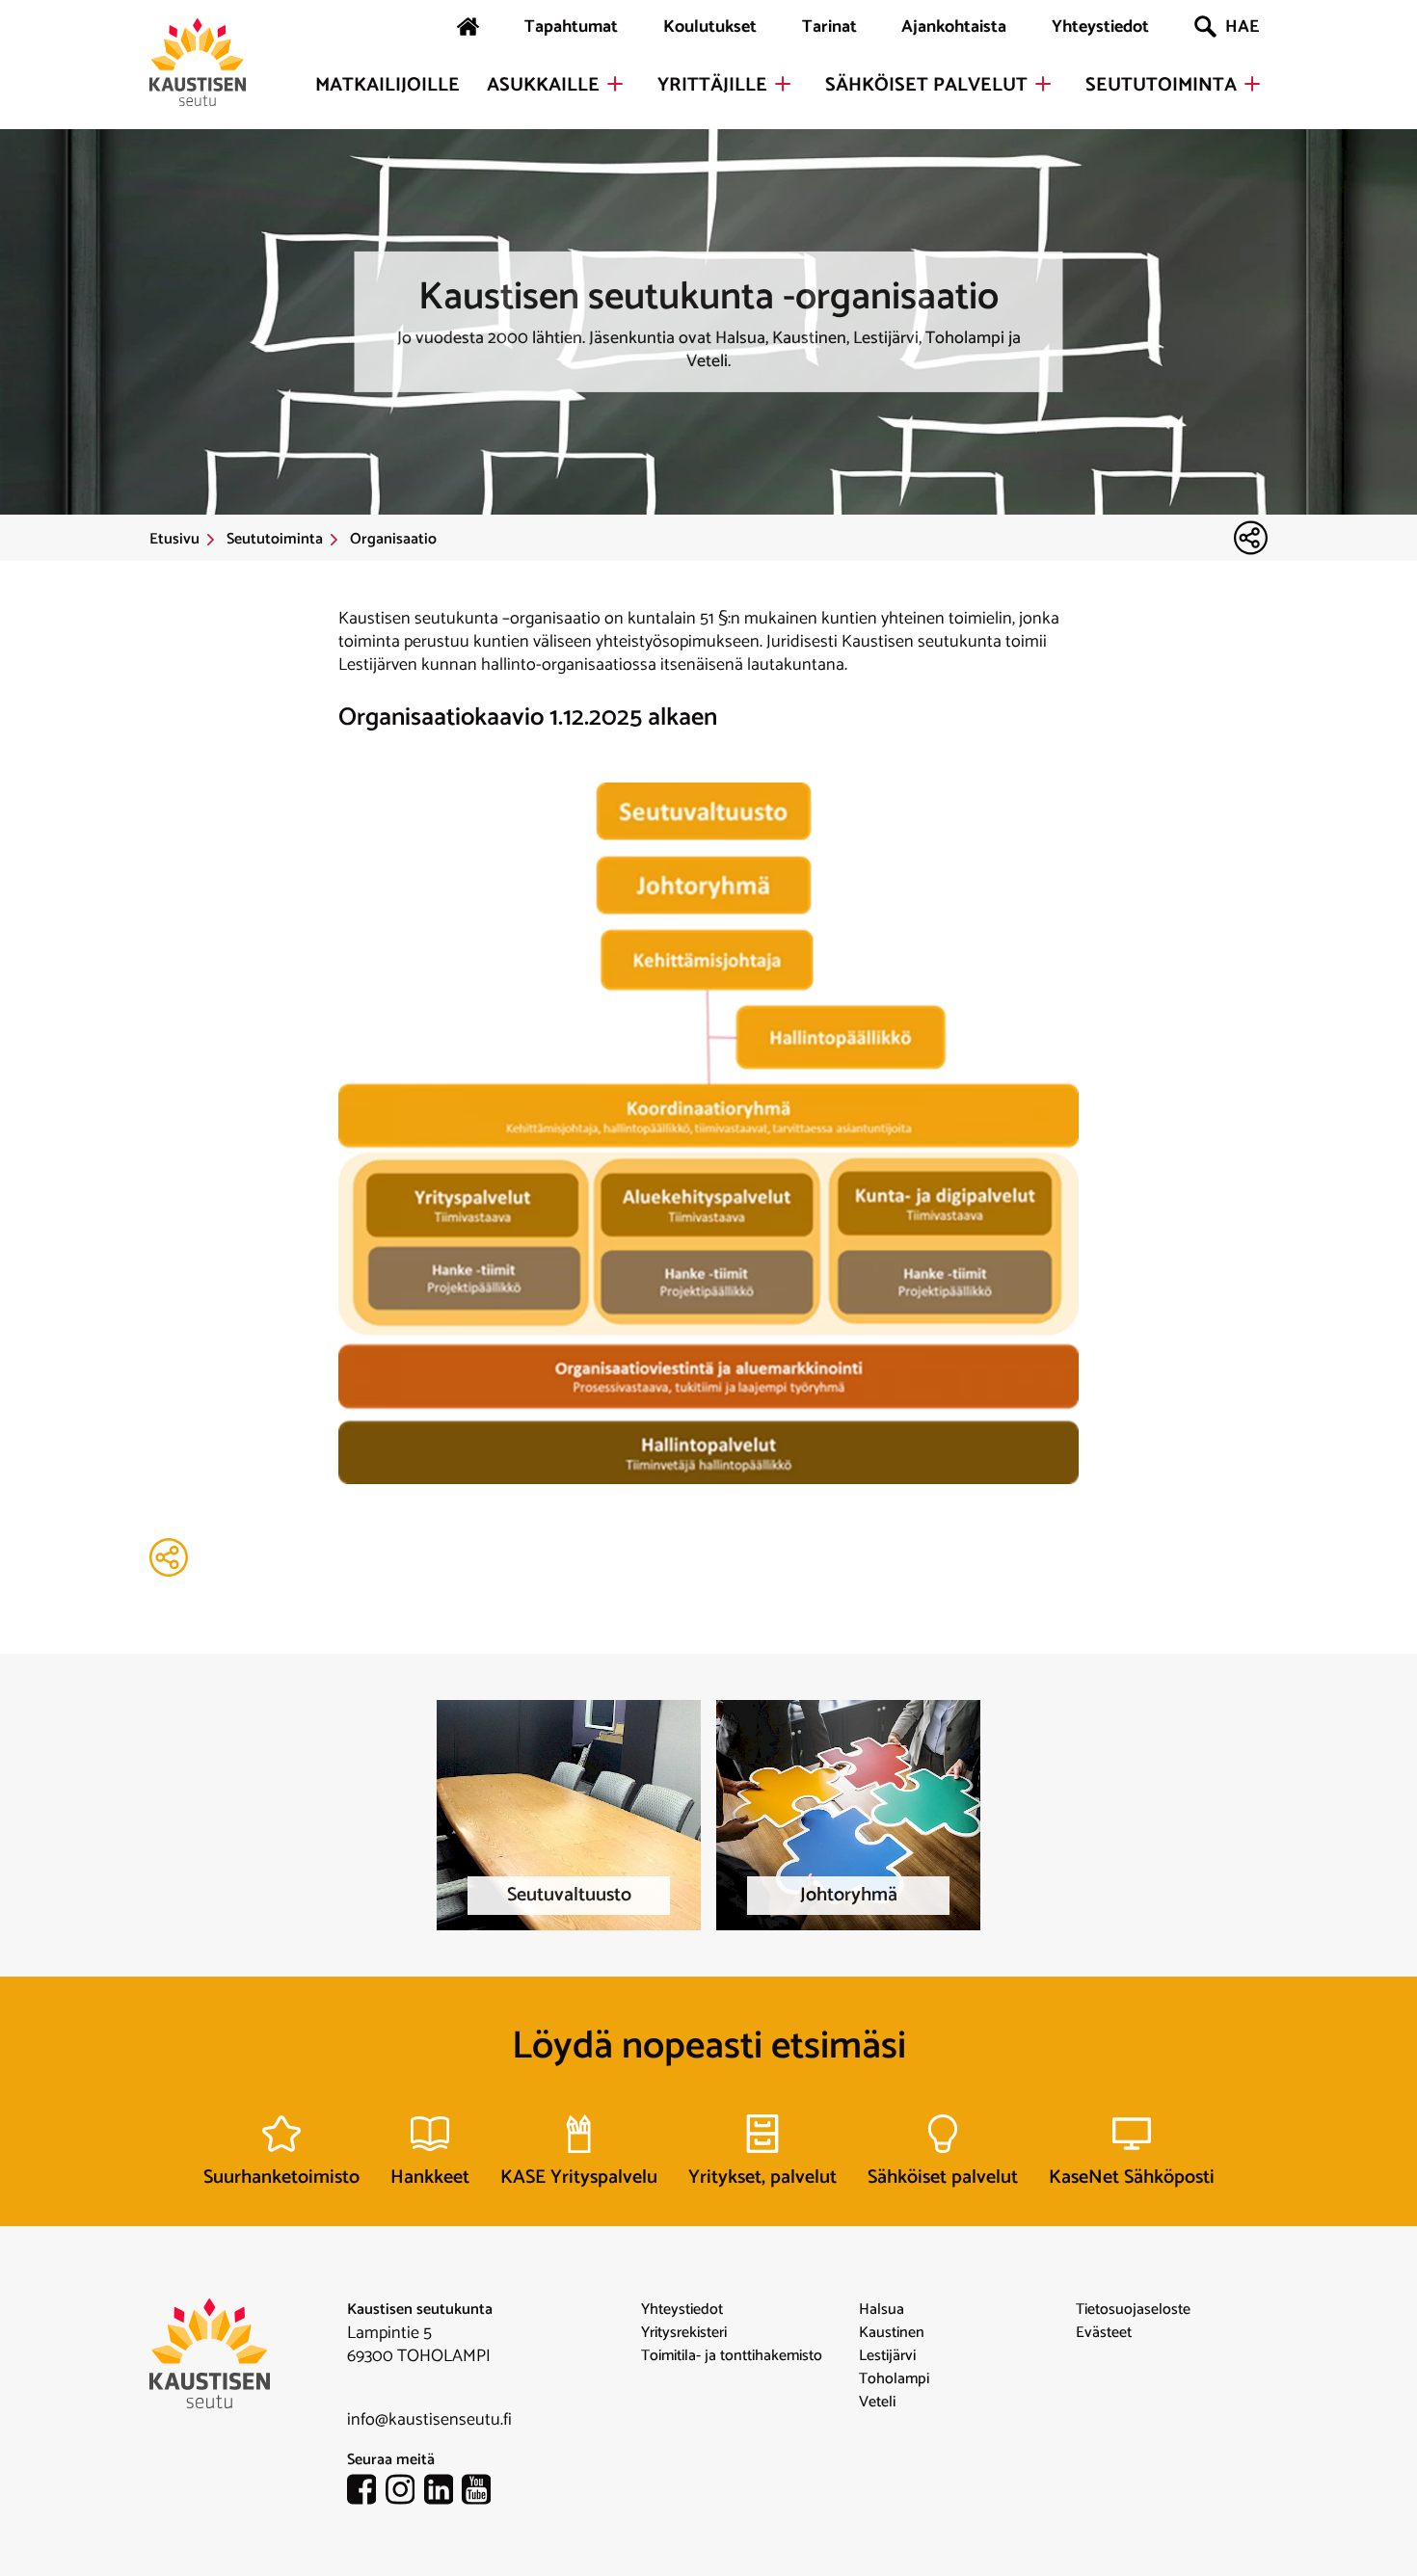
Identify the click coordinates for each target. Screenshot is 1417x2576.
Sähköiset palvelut (926, 86)
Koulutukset (710, 27)
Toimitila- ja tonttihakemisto (732, 2356)
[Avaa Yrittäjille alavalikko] (783, 84)
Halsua (882, 2310)
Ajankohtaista (954, 27)
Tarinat (829, 27)
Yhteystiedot (1100, 27)
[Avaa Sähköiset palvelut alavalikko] (1043, 84)
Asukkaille (543, 86)
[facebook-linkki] (366, 2493)
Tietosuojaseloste (1133, 2310)
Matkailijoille (388, 86)
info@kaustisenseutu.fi (429, 2420)
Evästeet (1104, 2333)
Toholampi (894, 2379)
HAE (1242, 27)
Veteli (877, 2403)
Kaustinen (892, 2333)
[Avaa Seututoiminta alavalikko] (1252, 84)
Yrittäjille (712, 86)
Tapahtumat (571, 27)
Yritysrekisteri (684, 2333)
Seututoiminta (1161, 86)
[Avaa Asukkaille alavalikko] (615, 84)
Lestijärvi (887, 2356)
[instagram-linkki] (405, 2493)
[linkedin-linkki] (443, 2493)
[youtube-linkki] (481, 2493)
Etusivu (174, 540)
